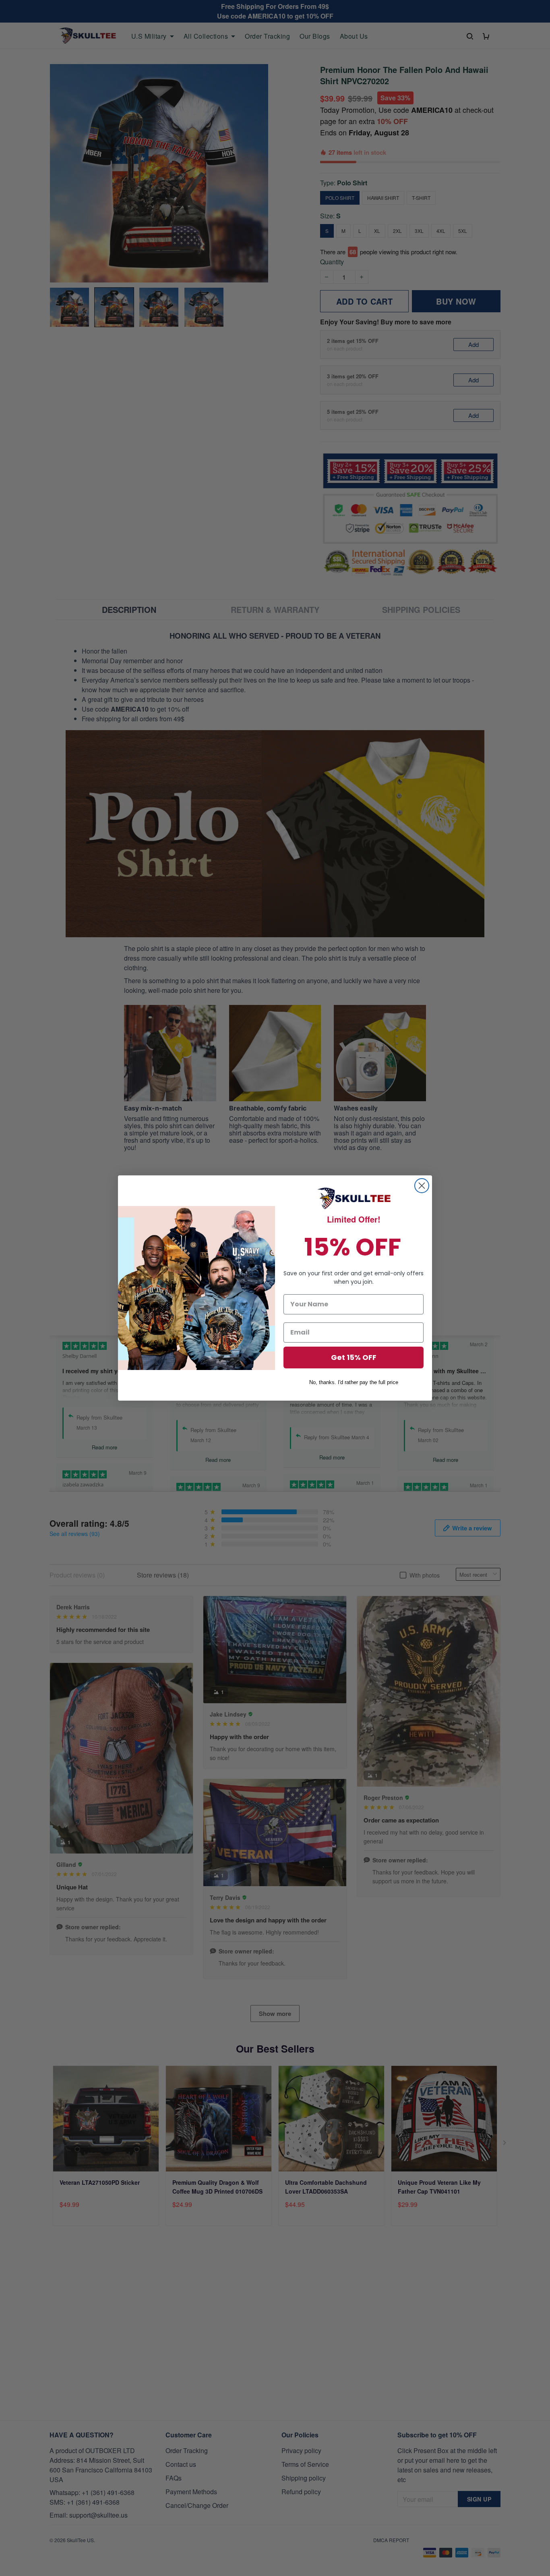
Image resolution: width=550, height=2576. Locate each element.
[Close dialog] (422, 1186)
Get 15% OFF (354, 1357)
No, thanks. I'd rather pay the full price (354, 1382)
